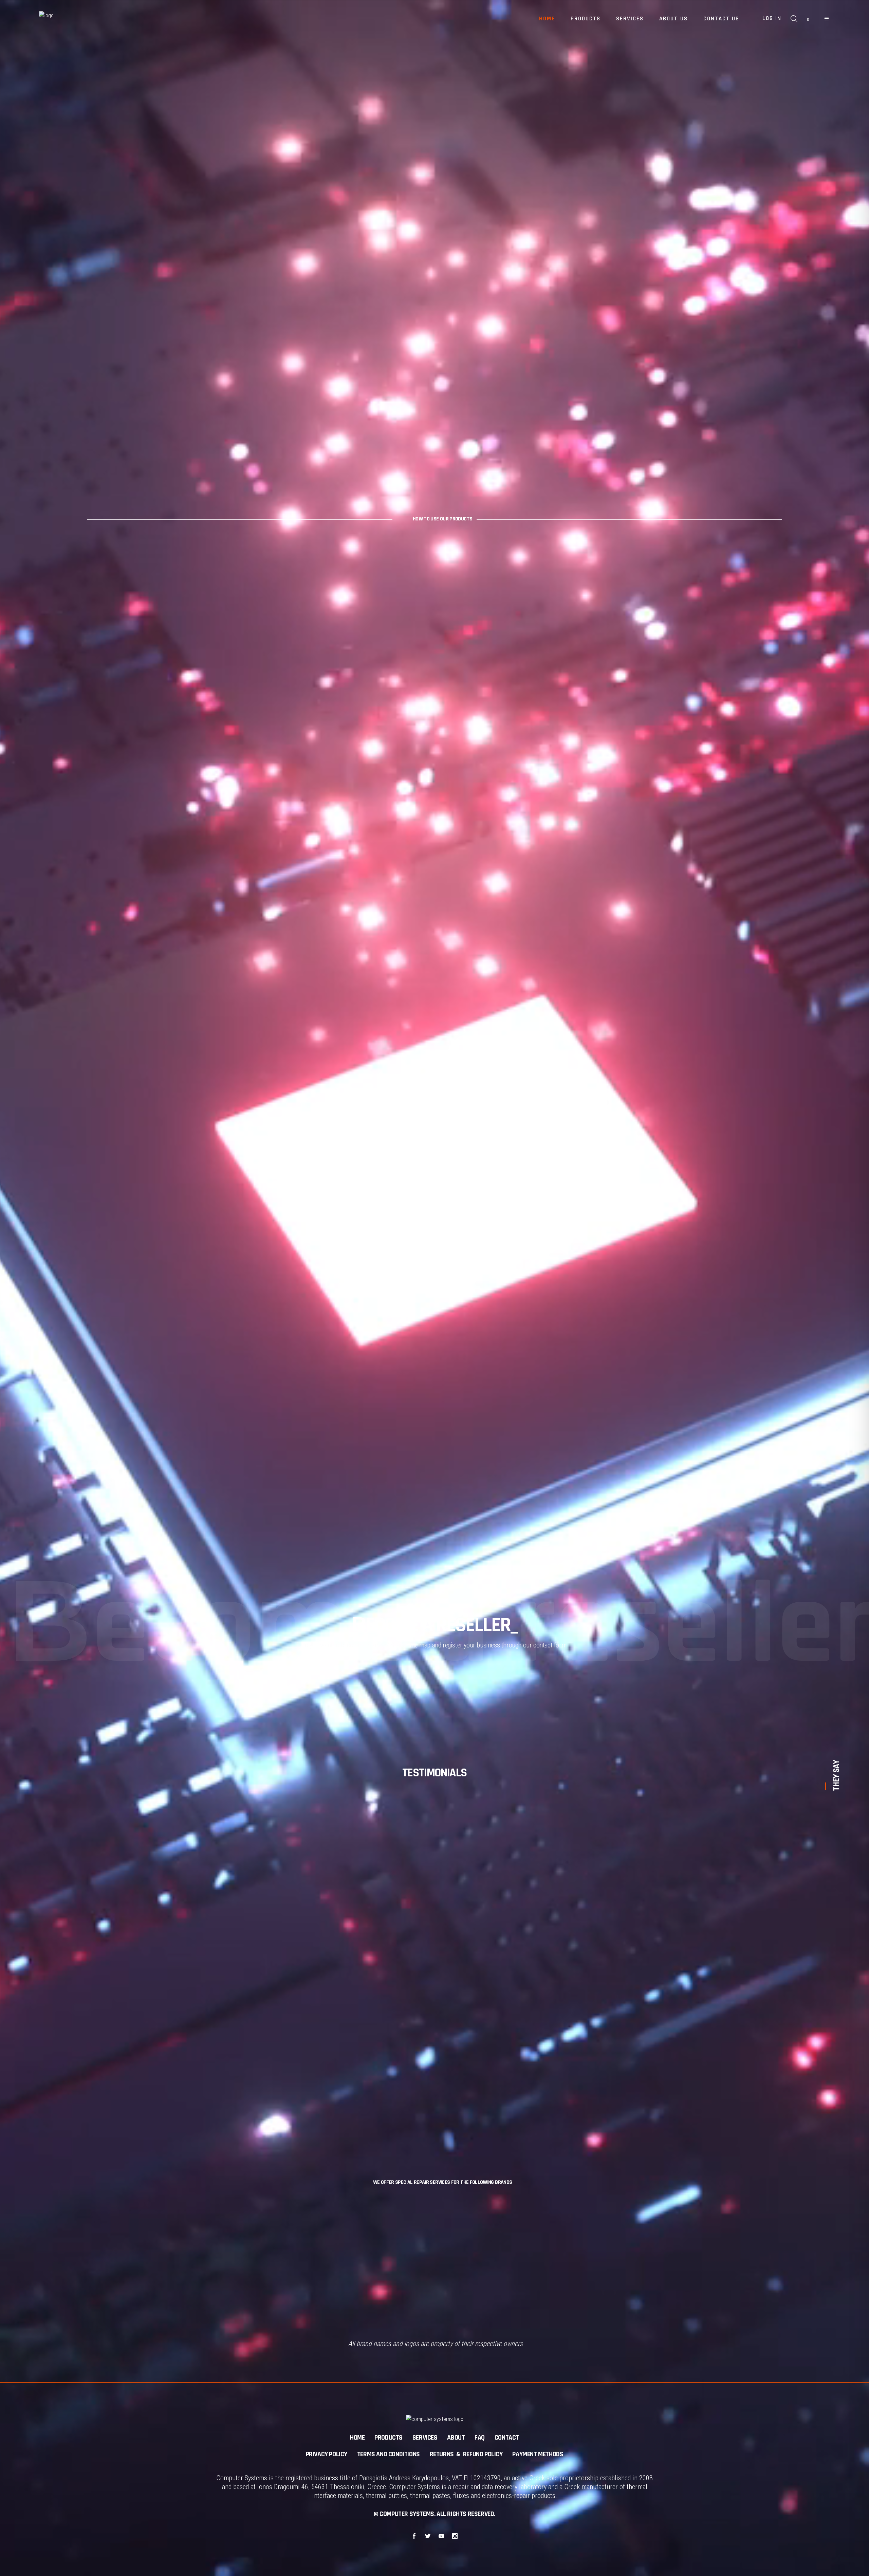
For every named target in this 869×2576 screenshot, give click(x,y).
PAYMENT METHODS (538, 2454)
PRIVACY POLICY (327, 2454)
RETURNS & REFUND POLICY (466, 2454)
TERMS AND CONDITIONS (389, 2454)
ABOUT (456, 2438)
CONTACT (507, 2438)
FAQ (480, 2438)
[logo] (81, 19)
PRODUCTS (389, 2438)
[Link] (827, 19)
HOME (357, 2438)
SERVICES (425, 2438)
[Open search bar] (794, 19)
